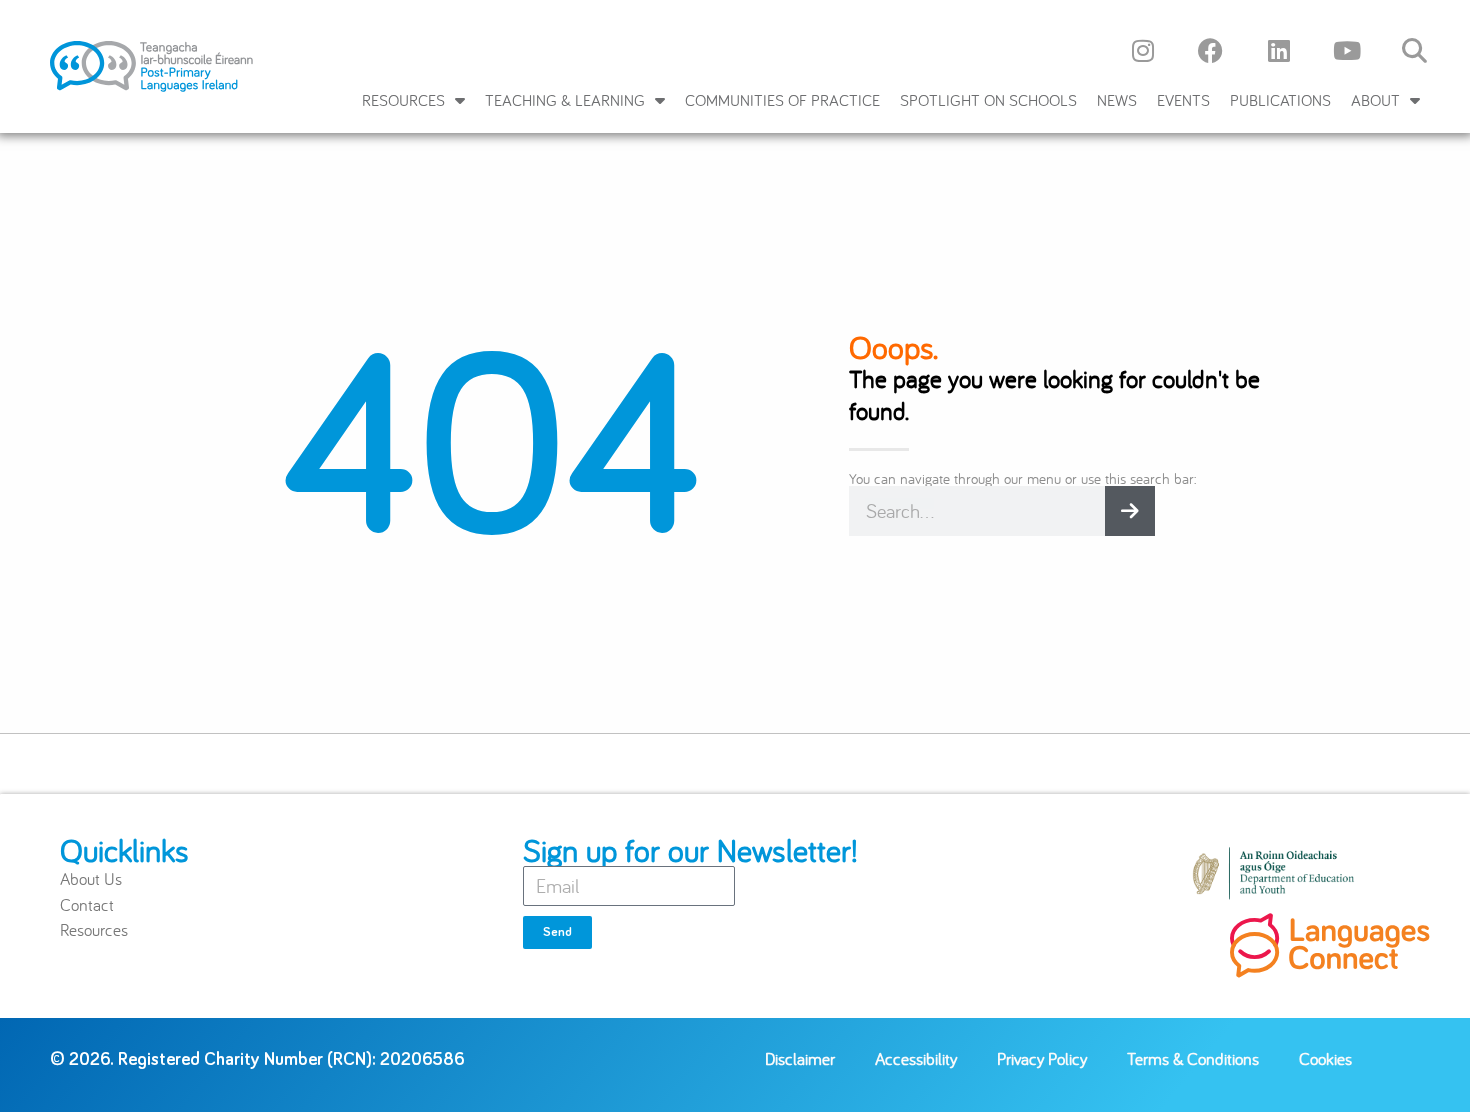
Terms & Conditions (1193, 1058)
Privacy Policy (1042, 1058)
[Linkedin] (1279, 50)
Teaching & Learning (565, 100)
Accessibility (916, 1058)
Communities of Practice (782, 100)
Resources (403, 100)
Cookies (1325, 1058)
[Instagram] (1143, 50)
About (1375, 100)
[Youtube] (1347, 50)
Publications (1280, 100)
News (1117, 100)
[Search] (1130, 511)
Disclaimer (800, 1058)
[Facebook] (1211, 50)
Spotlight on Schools (988, 100)
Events (1183, 100)
